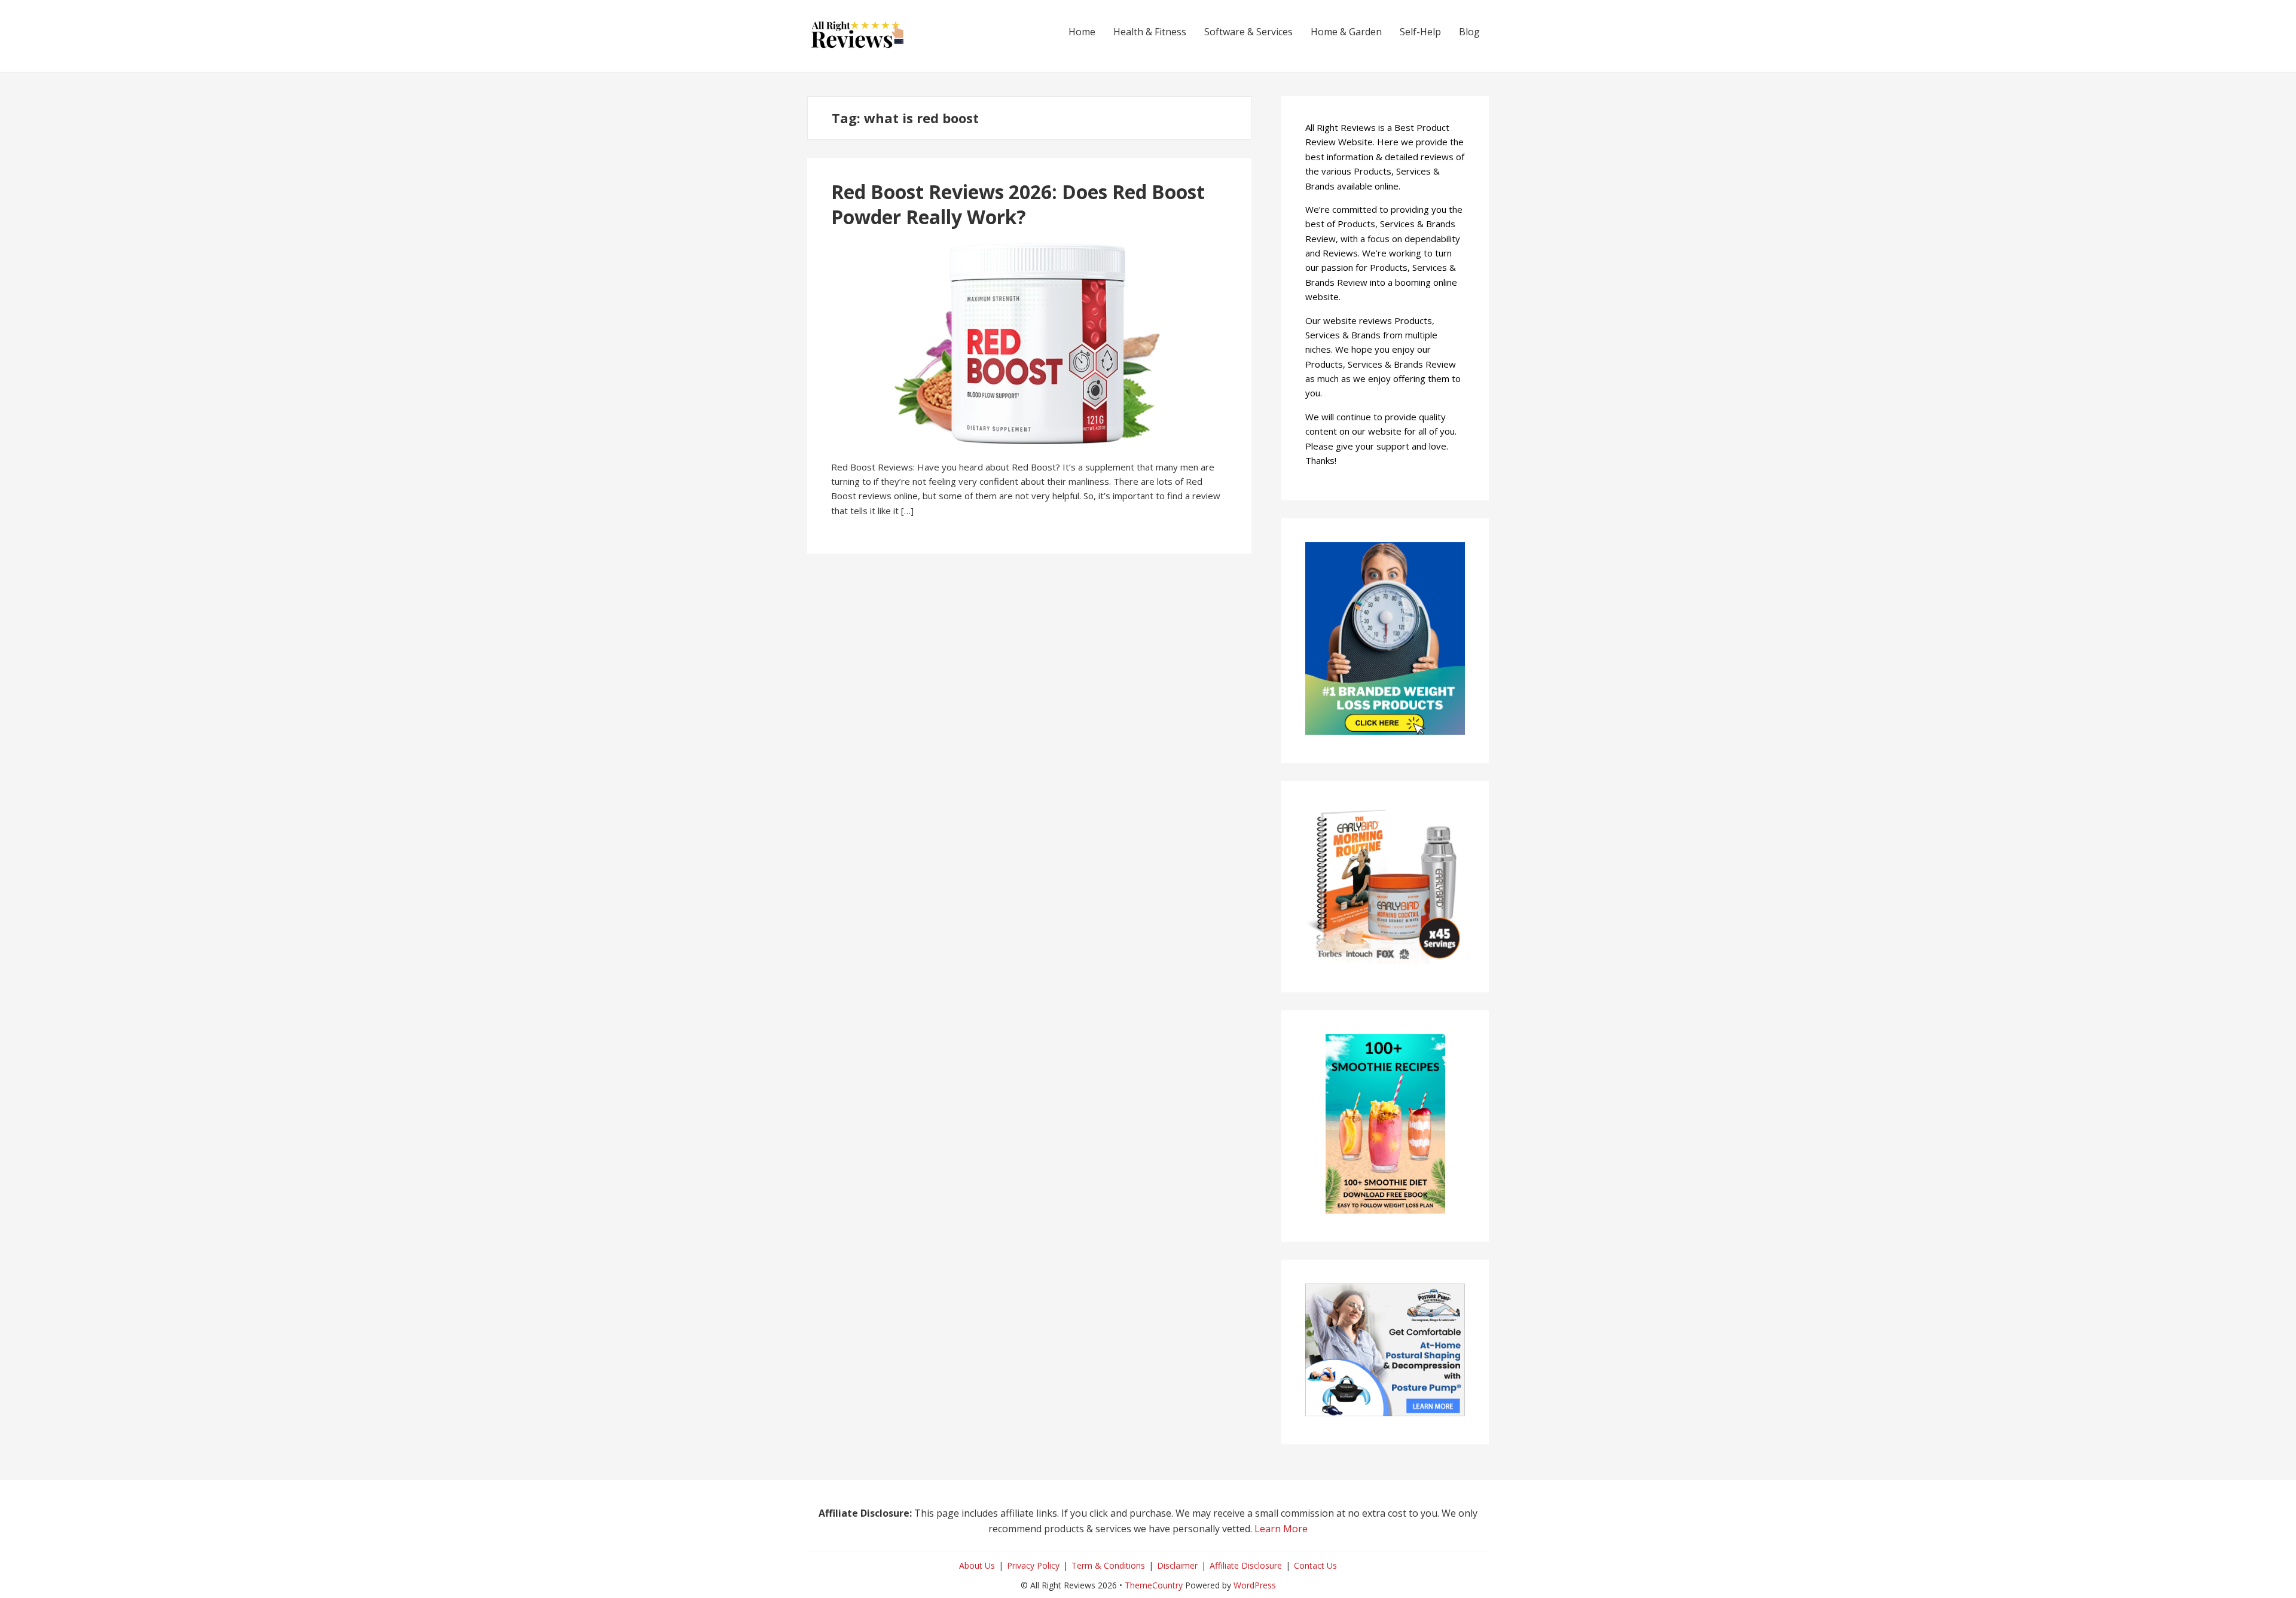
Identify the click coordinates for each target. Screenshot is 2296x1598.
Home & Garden (1346, 32)
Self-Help (1420, 32)
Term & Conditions (1108, 1565)
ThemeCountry (1154, 1585)
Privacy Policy (1033, 1565)
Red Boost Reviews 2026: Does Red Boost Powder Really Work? (1018, 204)
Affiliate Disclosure (1246, 1565)
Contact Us (1315, 1565)
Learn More (1281, 1529)
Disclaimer (1177, 1565)
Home (1082, 32)
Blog (1469, 32)
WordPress (1255, 1585)
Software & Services (1248, 32)
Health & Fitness (1150, 32)
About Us (977, 1565)
